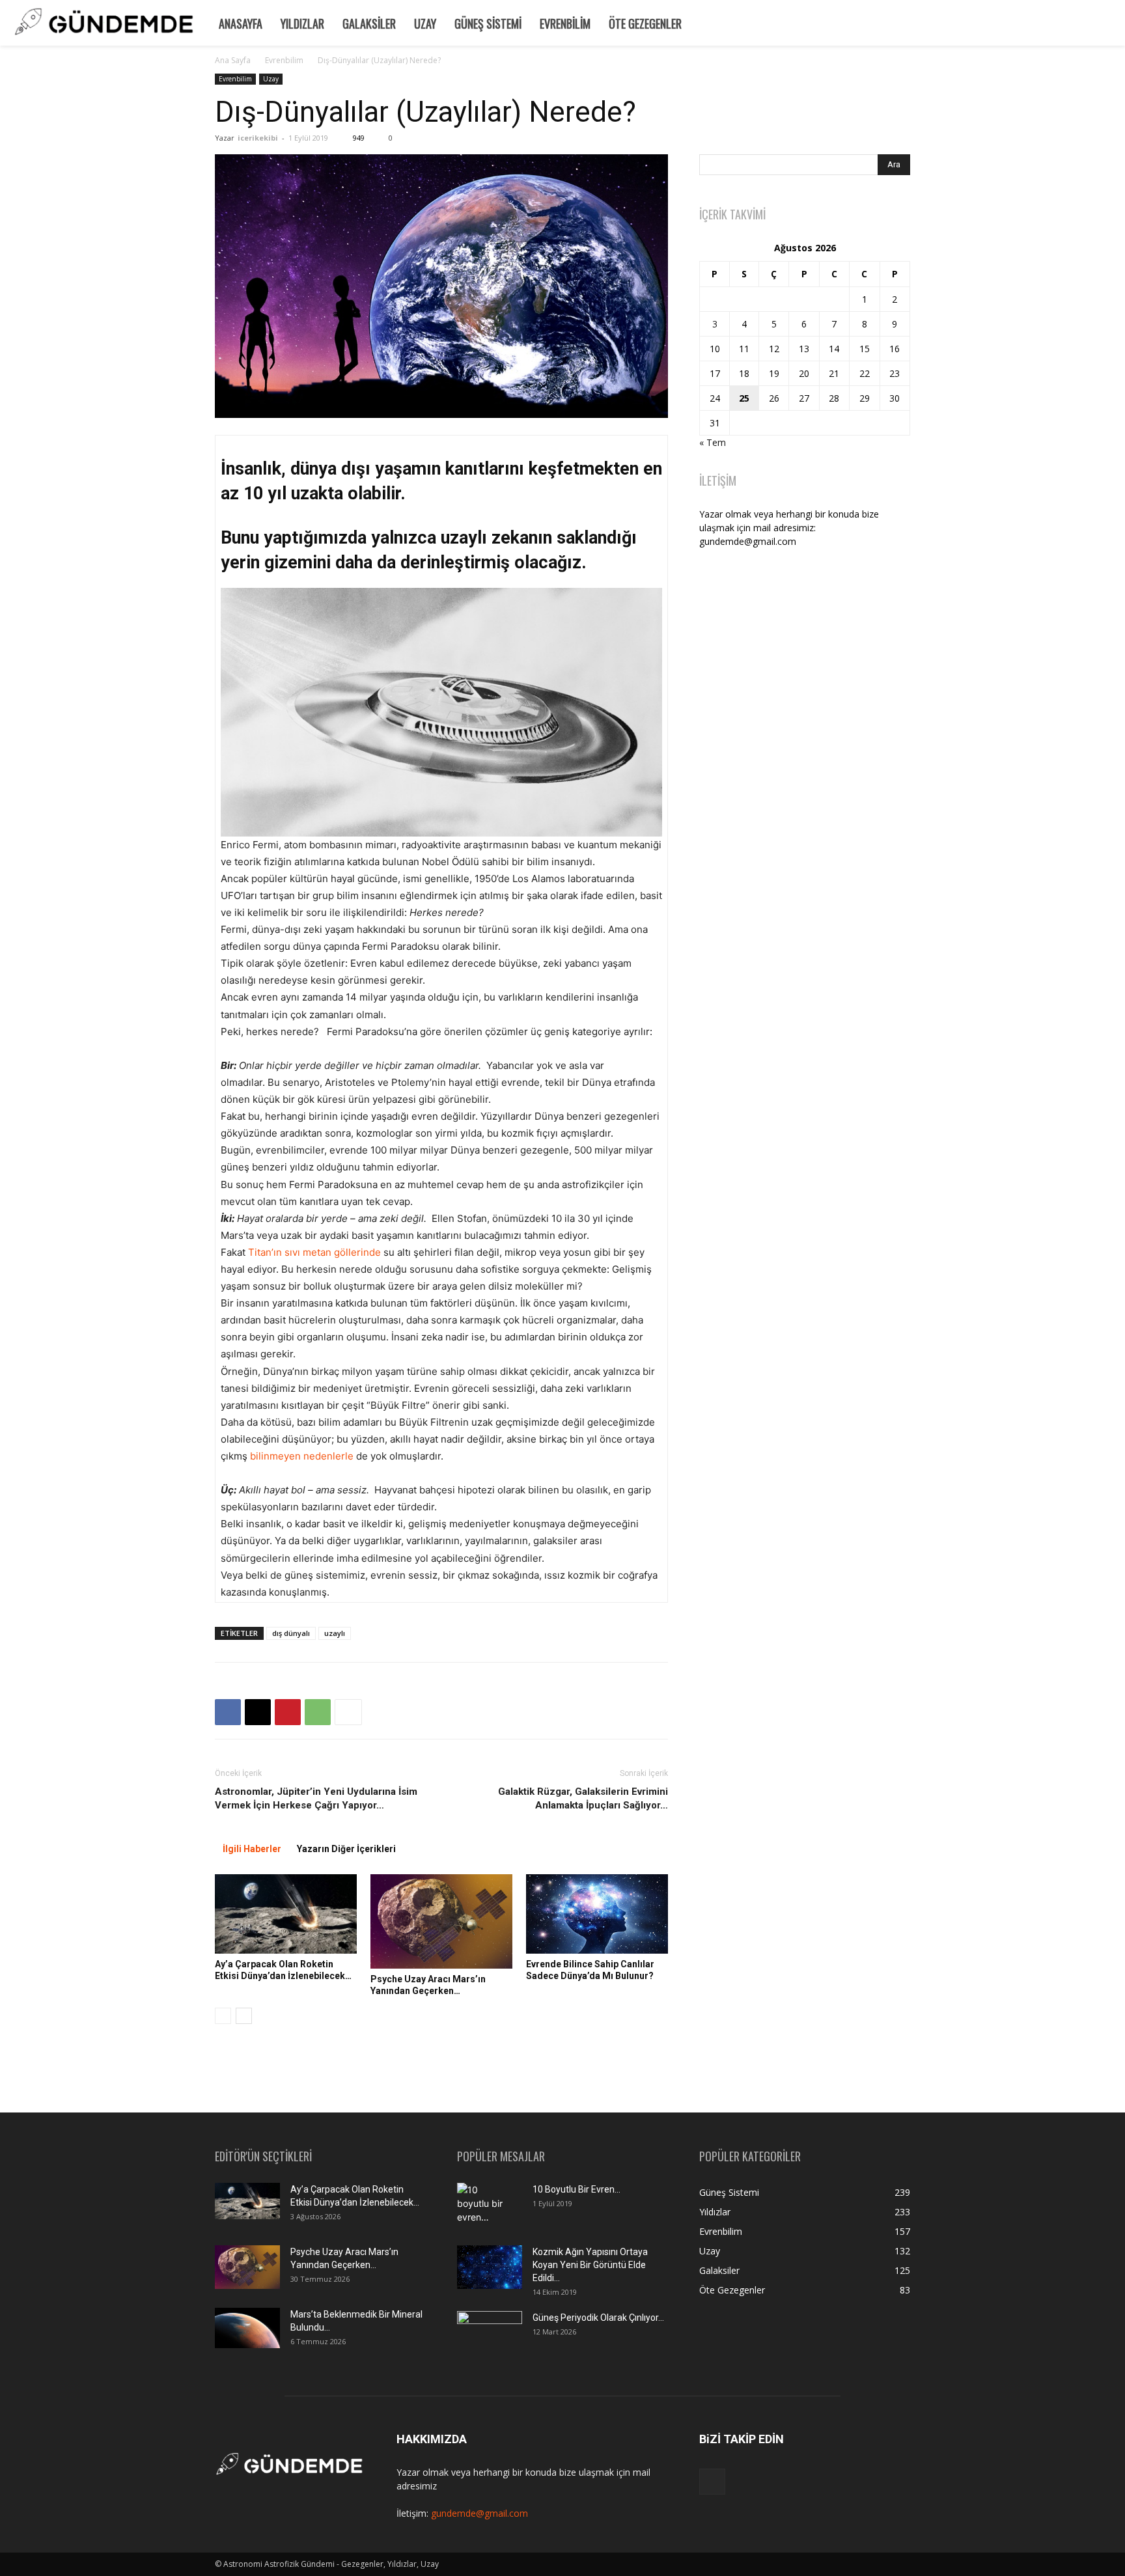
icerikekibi (258, 138)
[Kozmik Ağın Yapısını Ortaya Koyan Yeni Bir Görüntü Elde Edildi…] (490, 2267)
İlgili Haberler (252, 1849)
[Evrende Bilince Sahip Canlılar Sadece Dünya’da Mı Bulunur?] (597, 1914)
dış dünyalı (291, 1633)
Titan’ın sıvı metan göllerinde (314, 1252)
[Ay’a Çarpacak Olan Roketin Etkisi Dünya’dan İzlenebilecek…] (286, 1914)
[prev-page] (223, 2016)
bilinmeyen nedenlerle (302, 1456)
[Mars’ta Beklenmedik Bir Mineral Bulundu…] (247, 2328)
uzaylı (335, 1633)
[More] (348, 1712)
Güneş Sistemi (488, 23)
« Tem (713, 442)
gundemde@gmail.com (479, 2513)
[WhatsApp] (318, 1712)
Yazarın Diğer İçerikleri (346, 1849)
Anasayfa (241, 23)
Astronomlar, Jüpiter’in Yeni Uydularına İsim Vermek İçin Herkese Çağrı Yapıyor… (316, 1798)
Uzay (425, 23)
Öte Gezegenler (645, 23)
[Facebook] (228, 1712)
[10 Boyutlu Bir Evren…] (484, 2206)
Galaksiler (369, 23)
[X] (258, 1712)
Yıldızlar (302, 23)
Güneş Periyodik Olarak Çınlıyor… (598, 2318)
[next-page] (244, 2016)
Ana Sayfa (233, 60)
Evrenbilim (565, 23)
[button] (1109, 22)
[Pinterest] (288, 1712)
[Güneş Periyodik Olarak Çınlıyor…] (490, 2333)
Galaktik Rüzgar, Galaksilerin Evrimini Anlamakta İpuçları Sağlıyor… (583, 1798)
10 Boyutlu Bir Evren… (576, 2189)
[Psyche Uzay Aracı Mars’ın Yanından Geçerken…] (441, 1921)
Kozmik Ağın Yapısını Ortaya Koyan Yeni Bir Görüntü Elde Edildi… (590, 2265)
